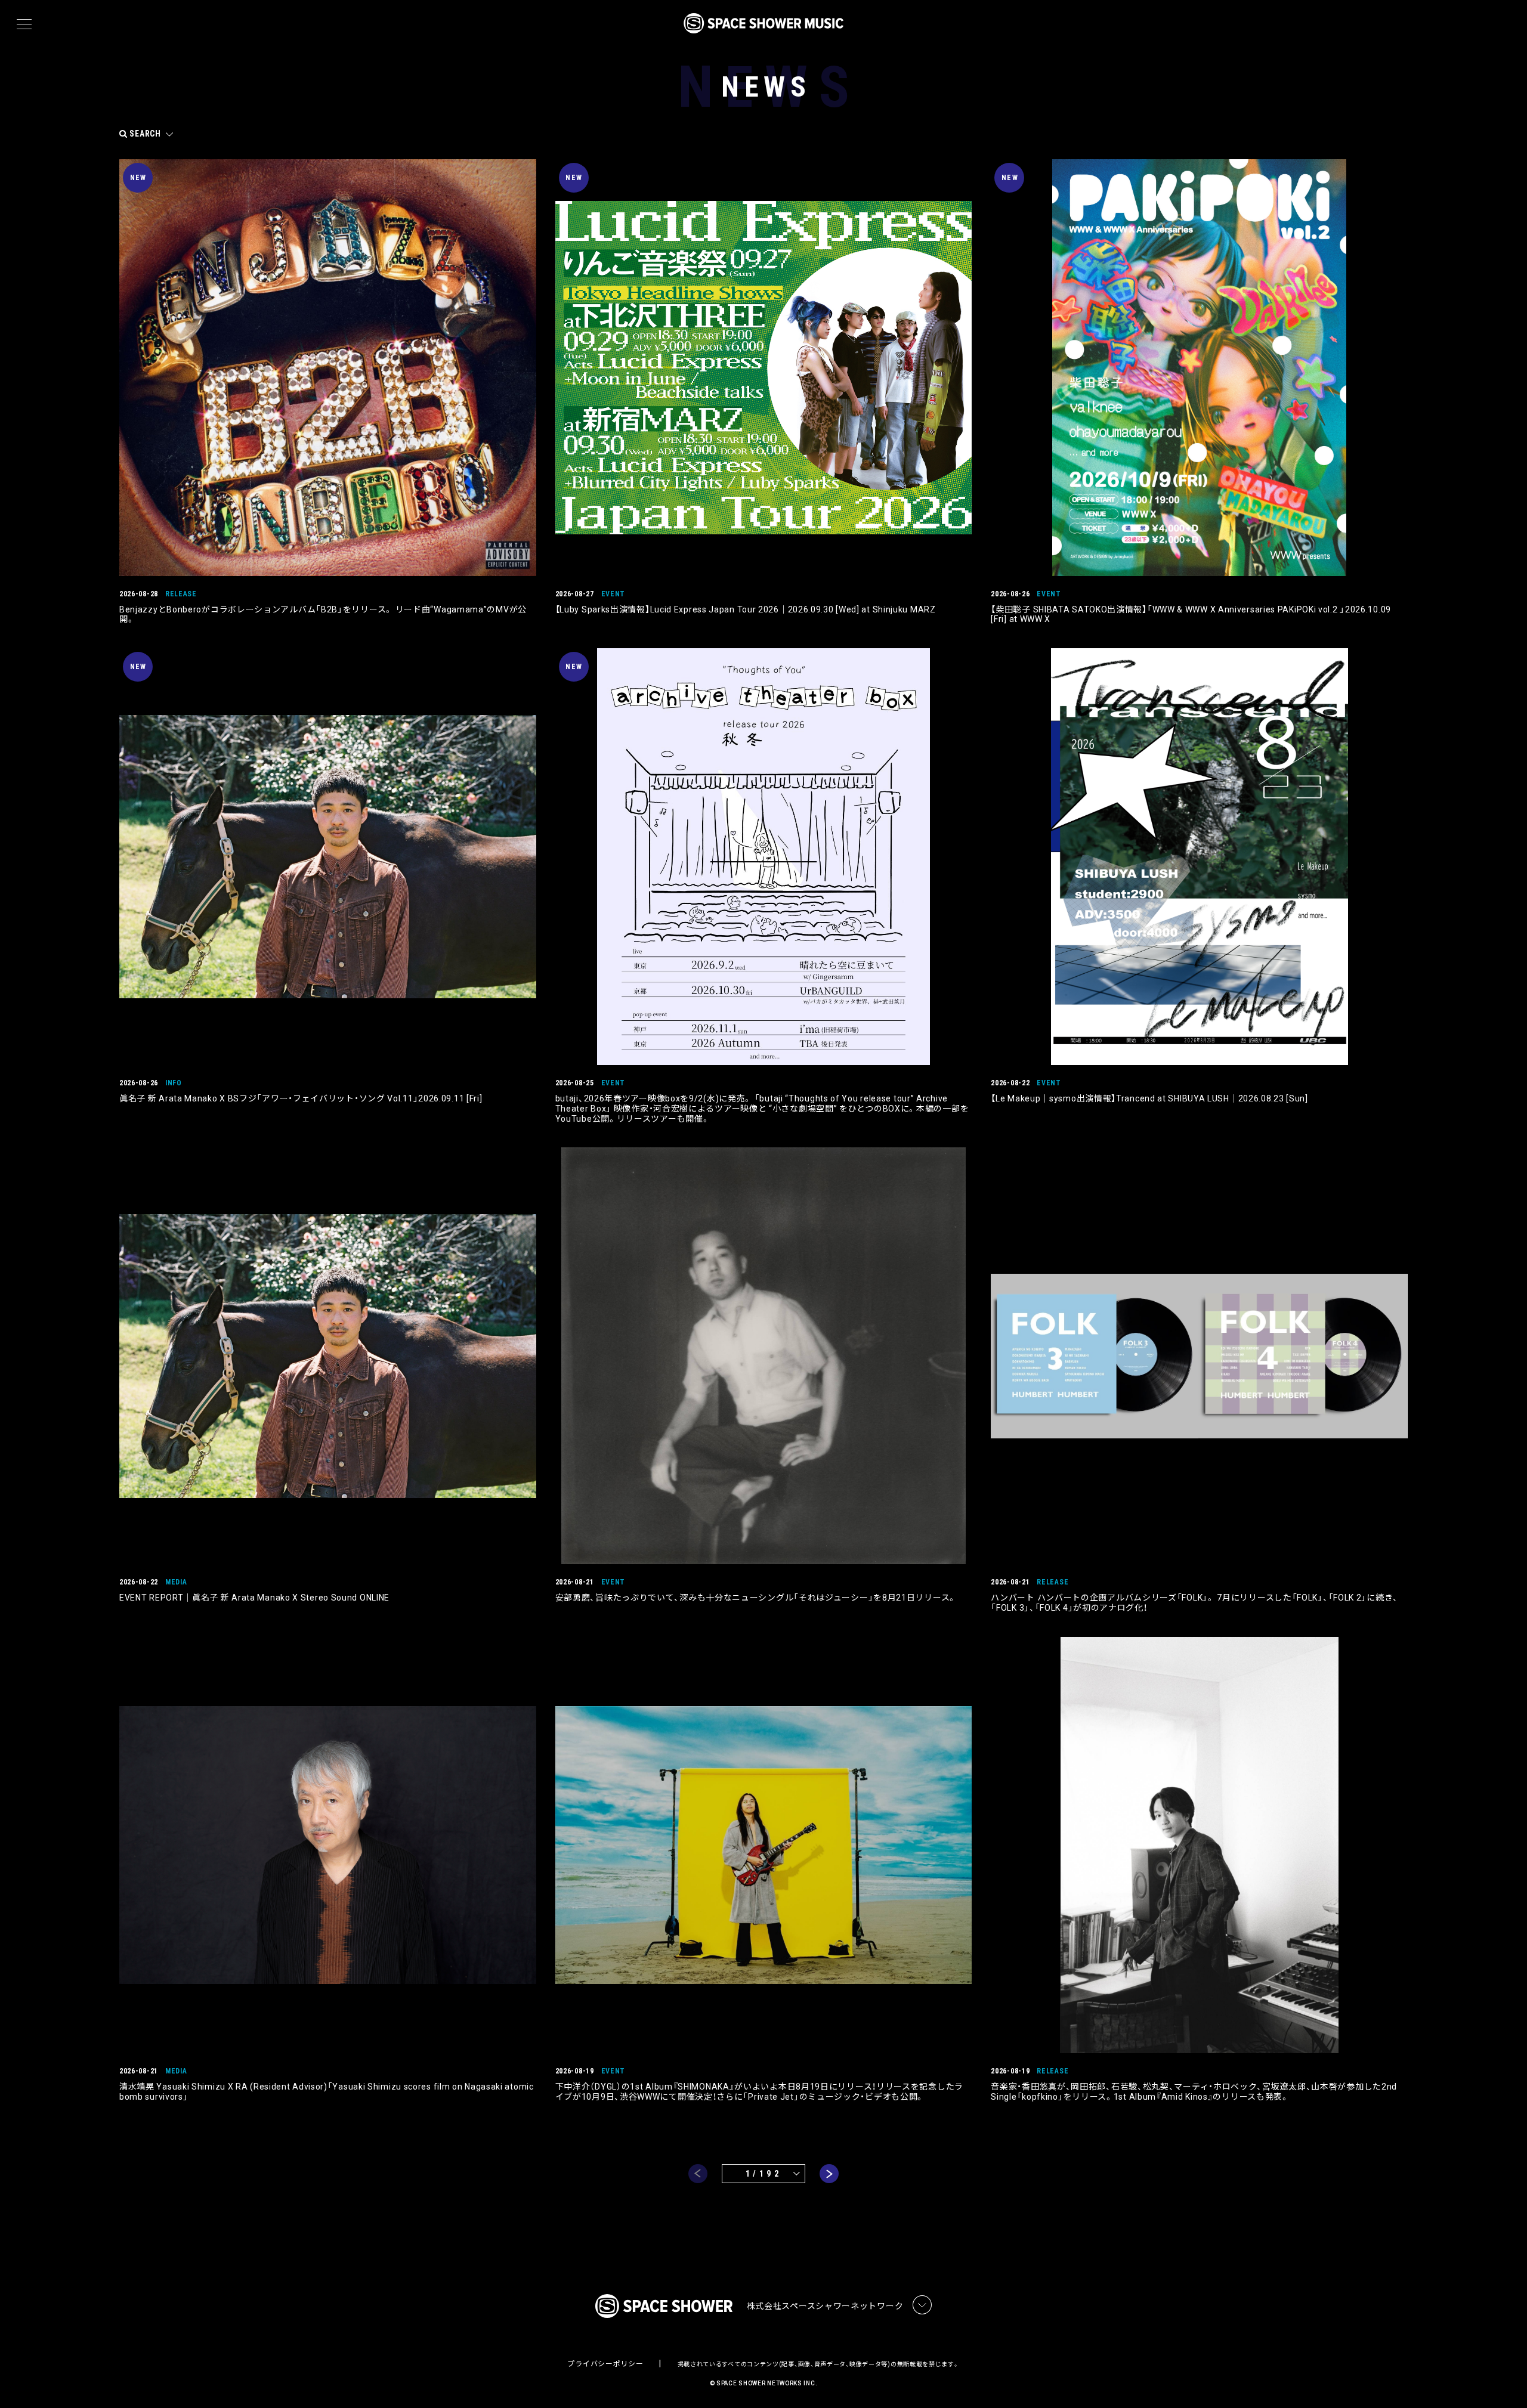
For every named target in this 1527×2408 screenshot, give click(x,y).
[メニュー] (24, 24)
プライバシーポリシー (605, 2364)
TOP (1503, 2380)
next (829, 2174)
